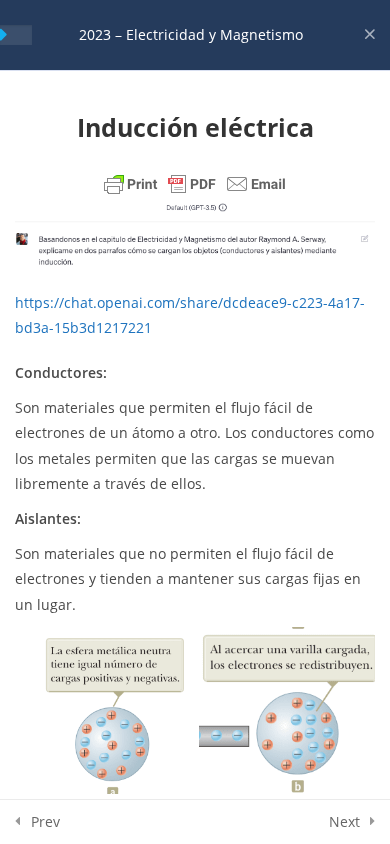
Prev (45, 821)
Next (344, 821)
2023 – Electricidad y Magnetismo (191, 34)
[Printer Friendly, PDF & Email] (195, 184)
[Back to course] (369, 35)
